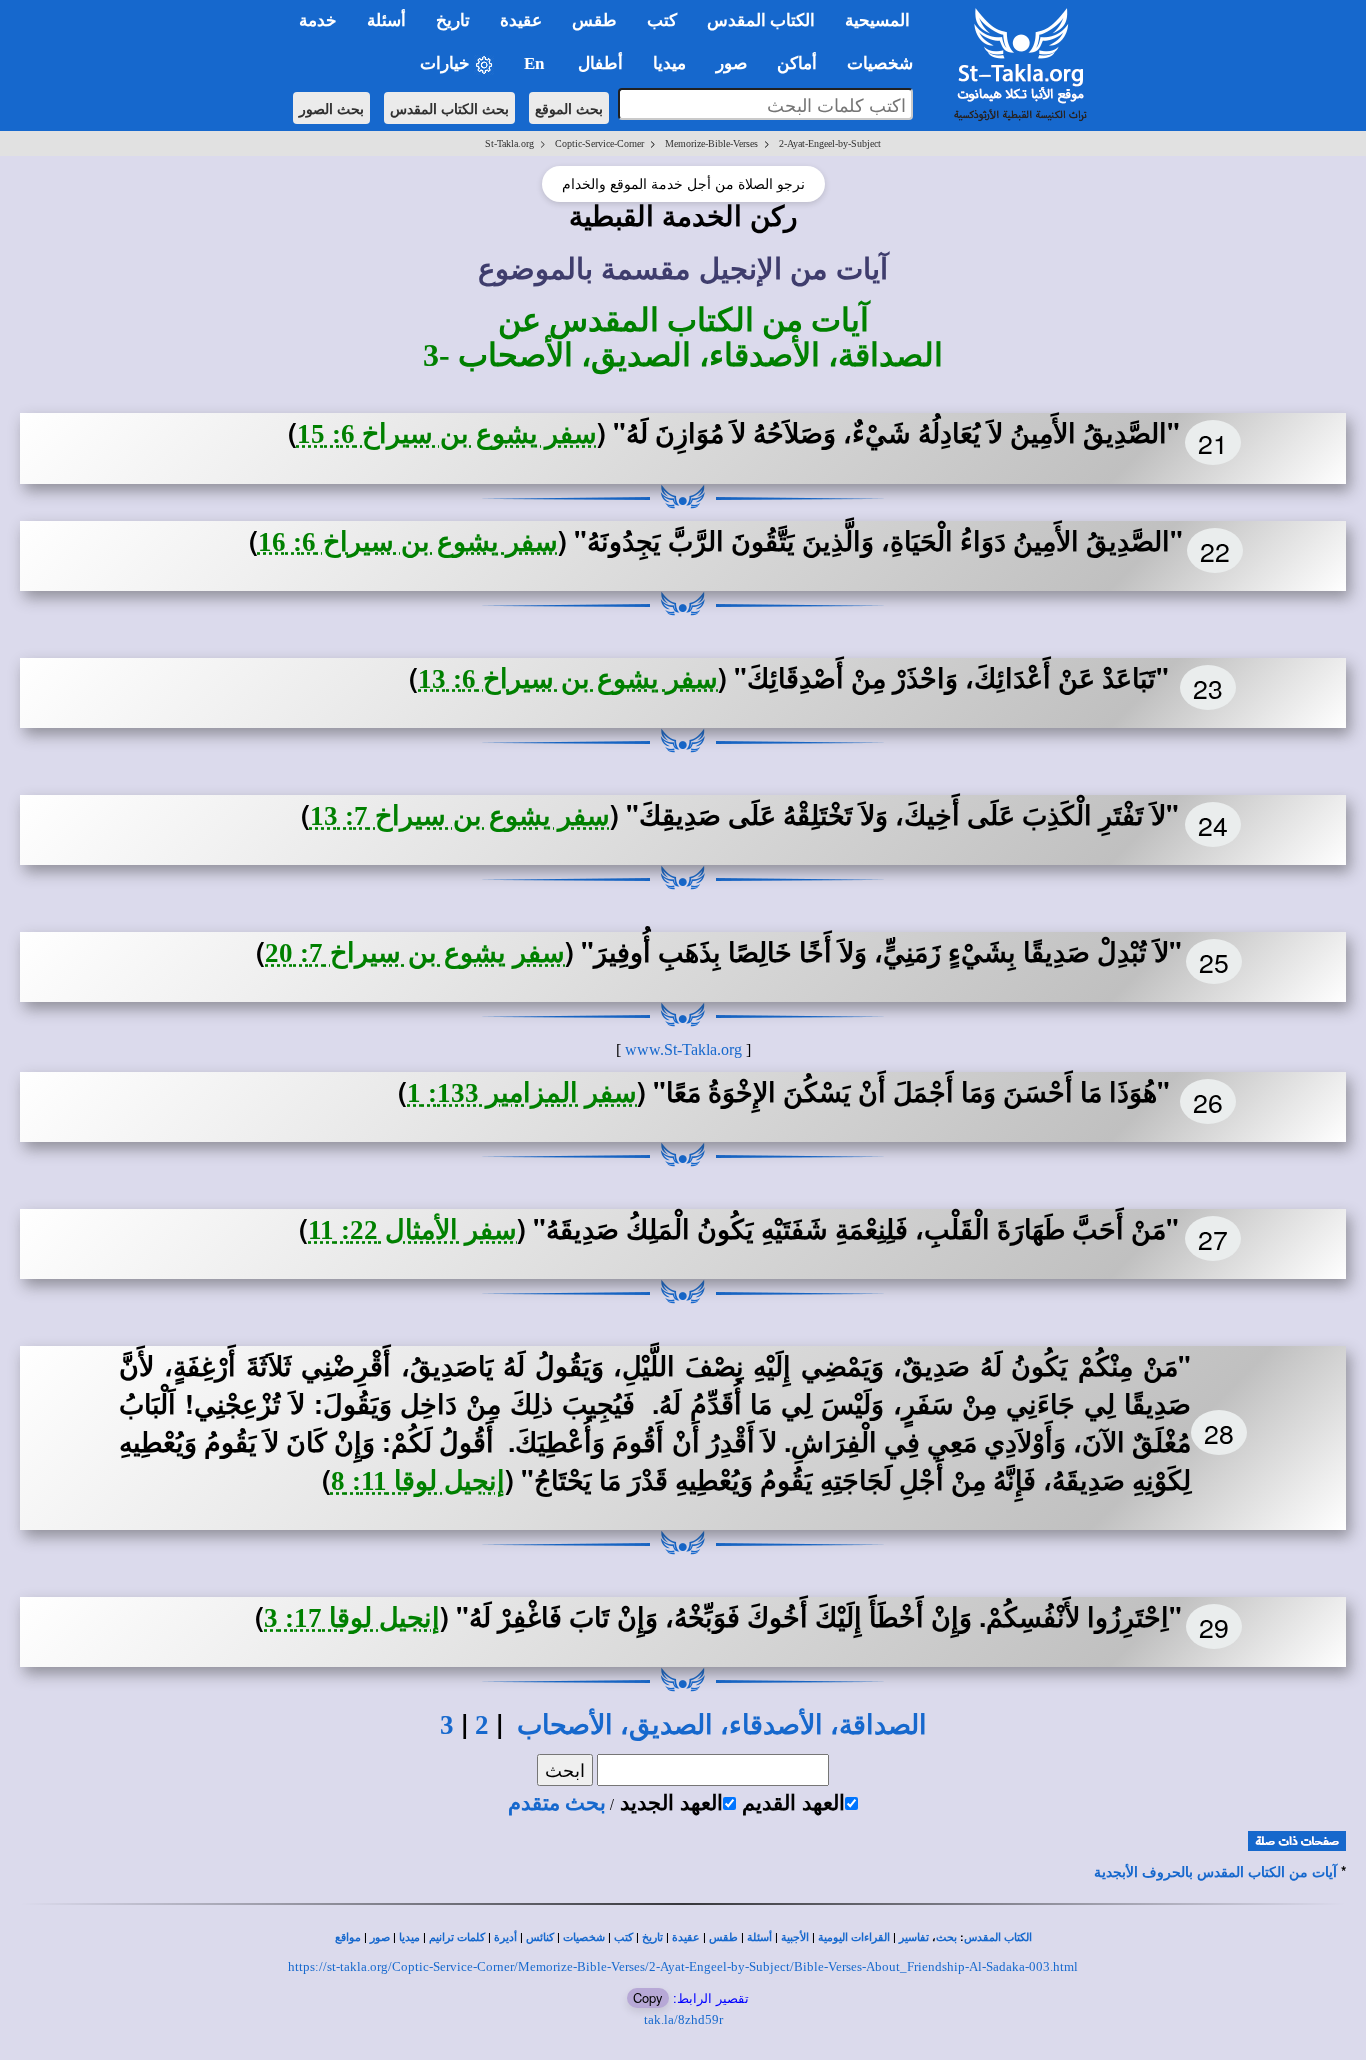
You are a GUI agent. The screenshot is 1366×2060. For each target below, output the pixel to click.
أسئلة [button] (386, 20)
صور (380, 1937)
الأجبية (795, 1937)
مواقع (348, 1937)
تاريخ (652, 1937)
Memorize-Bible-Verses (711, 143)
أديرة (505, 1937)
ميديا (409, 1937)
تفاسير (914, 1937)
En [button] (536, 63)
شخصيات (584, 1937)
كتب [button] (662, 20)
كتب (623, 1937)
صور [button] (731, 63)
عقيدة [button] (521, 20)
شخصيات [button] (886, 63)
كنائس (540, 1937)
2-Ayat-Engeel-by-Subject (830, 143)
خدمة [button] (318, 20)
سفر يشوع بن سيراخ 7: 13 (460, 816)
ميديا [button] (669, 63)
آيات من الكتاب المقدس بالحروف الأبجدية (1215, 1872)
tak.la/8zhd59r (683, 2019)
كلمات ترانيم (457, 1937)
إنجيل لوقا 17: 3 (352, 1618)
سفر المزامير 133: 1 (522, 1093)
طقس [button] (594, 20)
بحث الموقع (569, 108)
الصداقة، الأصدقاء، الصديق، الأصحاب (722, 1725)
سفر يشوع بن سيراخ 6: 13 (568, 679)
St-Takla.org (509, 143)
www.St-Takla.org (683, 1049)
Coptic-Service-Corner (599, 143)
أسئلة (759, 1937)
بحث (946, 1937)
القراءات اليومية (854, 1937)
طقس (723, 1937)
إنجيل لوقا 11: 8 (418, 1481)
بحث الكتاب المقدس (449, 108)
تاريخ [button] (453, 20)
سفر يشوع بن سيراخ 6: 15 (447, 434)
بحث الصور (331, 108)
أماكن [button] (797, 63)
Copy (648, 1997)
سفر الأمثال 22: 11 (412, 1230)
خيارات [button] (447, 63)
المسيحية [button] (877, 20)
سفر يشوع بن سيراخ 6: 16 (408, 542)
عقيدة (686, 1937)
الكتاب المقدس (998, 1937)
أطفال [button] (600, 63)
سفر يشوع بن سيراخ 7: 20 (415, 953)
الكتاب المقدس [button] (761, 20)
